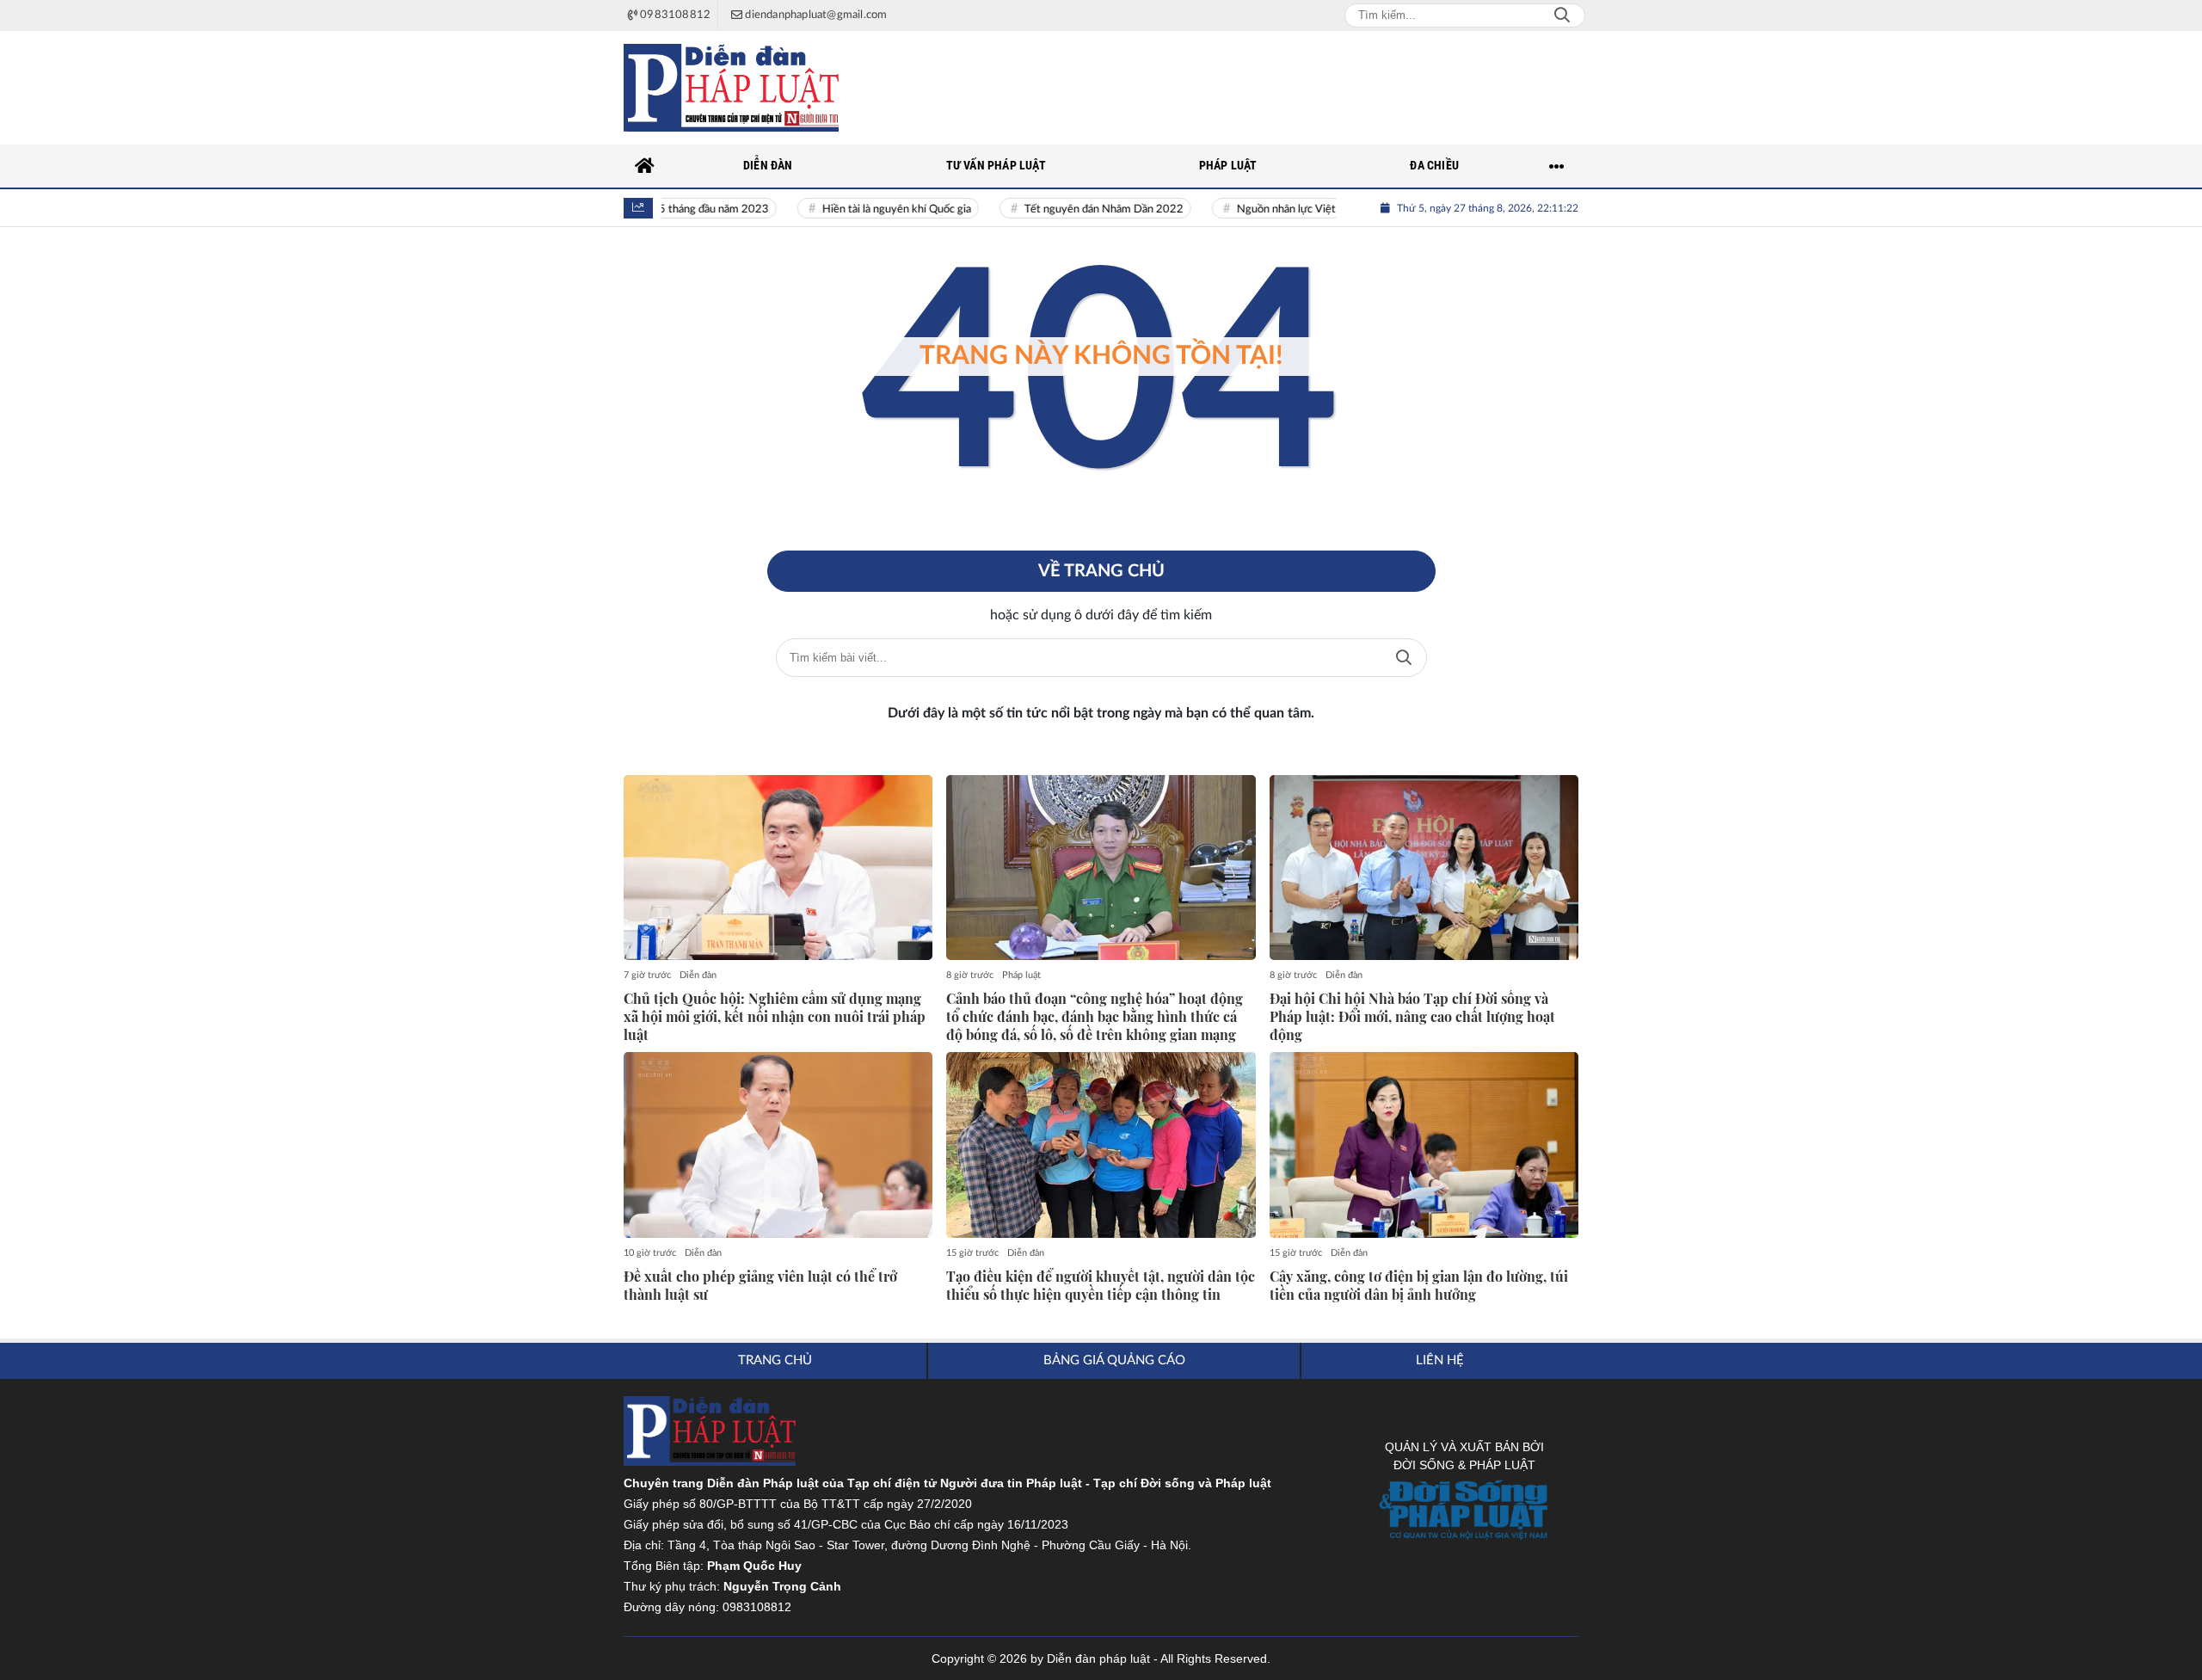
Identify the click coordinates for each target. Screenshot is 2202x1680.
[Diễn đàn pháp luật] (731, 88)
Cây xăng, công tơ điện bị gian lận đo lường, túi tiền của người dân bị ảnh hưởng (1419, 1286)
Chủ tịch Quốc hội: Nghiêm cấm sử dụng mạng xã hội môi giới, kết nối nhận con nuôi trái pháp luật (775, 1017)
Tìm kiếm (1404, 658)
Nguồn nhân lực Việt (1260, 209)
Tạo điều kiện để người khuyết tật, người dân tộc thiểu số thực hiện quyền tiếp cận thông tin (1101, 1286)
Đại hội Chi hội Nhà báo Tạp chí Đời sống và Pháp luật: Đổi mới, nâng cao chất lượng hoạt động (1412, 1017)
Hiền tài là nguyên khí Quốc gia (870, 209)
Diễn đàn (698, 975)
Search (1562, 15)
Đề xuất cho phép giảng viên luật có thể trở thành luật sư (760, 1286)
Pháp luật (1021, 975)
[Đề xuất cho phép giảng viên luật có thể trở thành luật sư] (778, 1145)
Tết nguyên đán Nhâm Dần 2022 (1077, 209)
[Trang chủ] (645, 166)
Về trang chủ (1101, 571)
